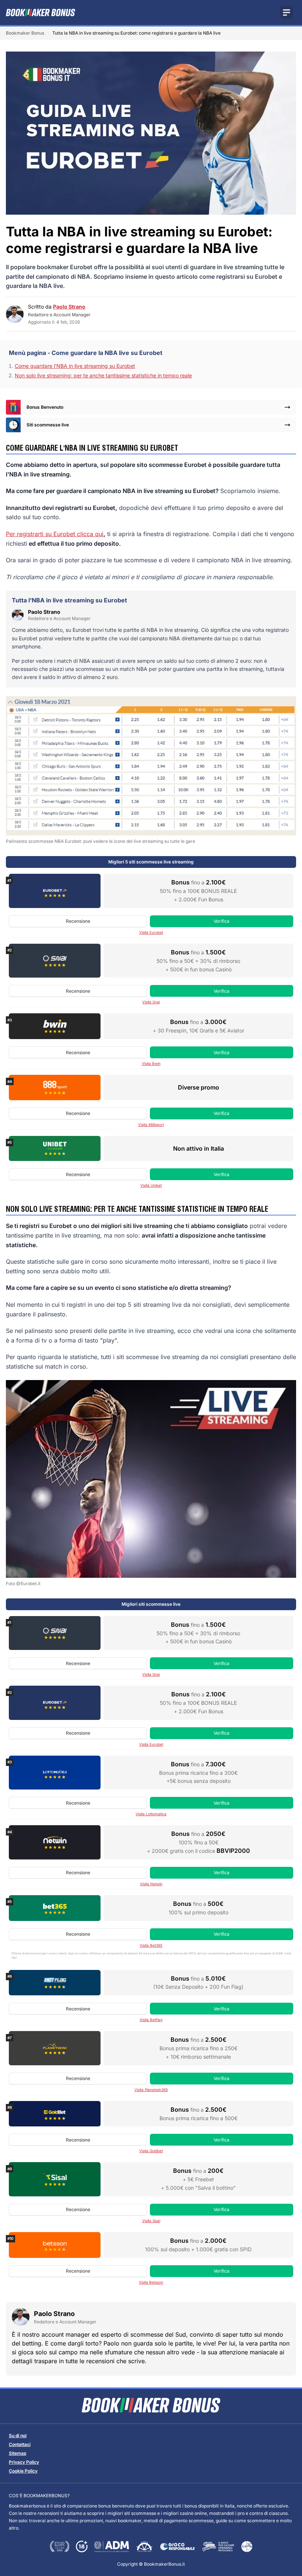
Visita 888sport (151, 1125)
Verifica (222, 921)
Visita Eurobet (151, 932)
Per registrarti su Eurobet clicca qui (55, 534)
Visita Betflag (151, 2020)
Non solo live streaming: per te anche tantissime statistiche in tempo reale (103, 375)
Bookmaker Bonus (25, 33)
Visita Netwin (151, 1884)
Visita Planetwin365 (151, 2090)
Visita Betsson (151, 2282)
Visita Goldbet (151, 2151)
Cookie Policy (23, 2471)
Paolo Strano (69, 307)
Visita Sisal (151, 2221)
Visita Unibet (151, 1185)
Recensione (78, 921)
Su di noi (18, 2436)
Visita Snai (151, 1002)
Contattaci (20, 2444)
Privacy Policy (24, 2462)
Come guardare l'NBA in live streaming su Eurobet (75, 366)
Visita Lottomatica (151, 1814)
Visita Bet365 (151, 1945)
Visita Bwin (151, 1063)
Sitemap (17, 2453)
